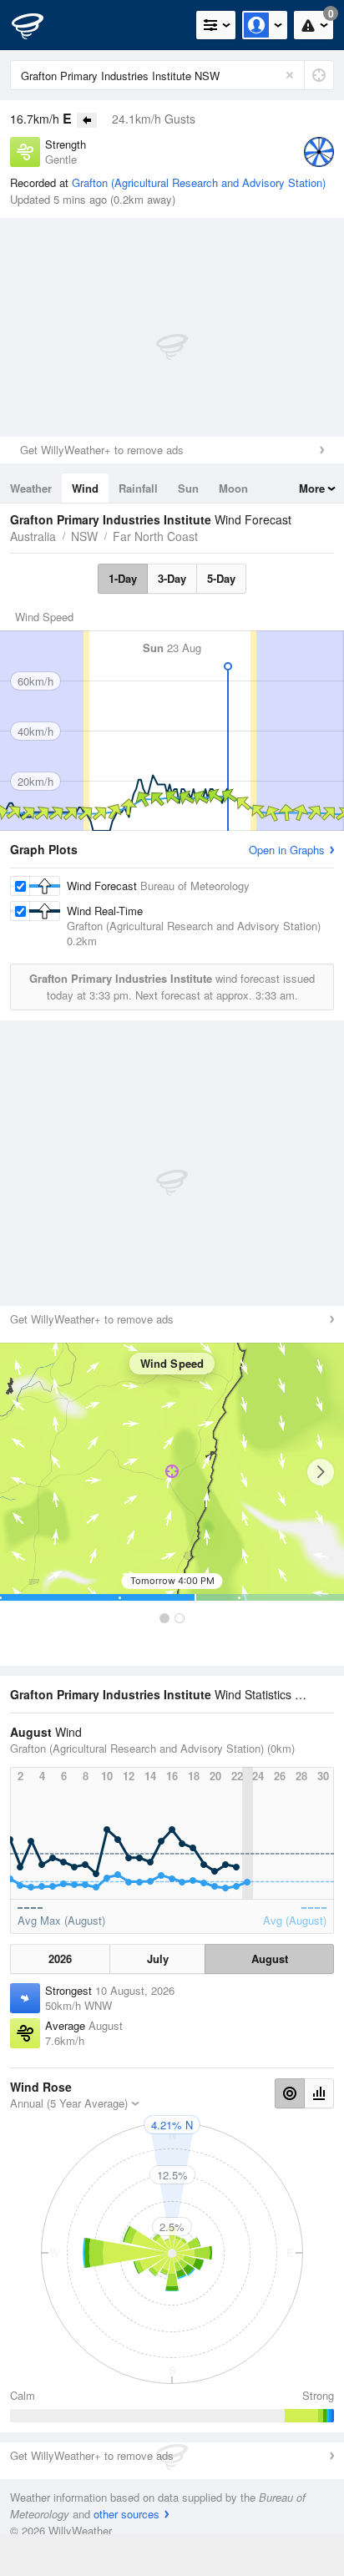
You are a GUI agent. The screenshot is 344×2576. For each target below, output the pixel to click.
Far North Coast (155, 536)
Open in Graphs (287, 850)
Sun (188, 488)
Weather (31, 488)
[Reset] (290, 75)
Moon (233, 488)
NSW (84, 536)
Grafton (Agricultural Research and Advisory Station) (199, 182)
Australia (33, 536)
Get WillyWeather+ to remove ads (102, 450)
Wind (85, 488)
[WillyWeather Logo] (38, 25)
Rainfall (138, 488)
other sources (126, 2514)
